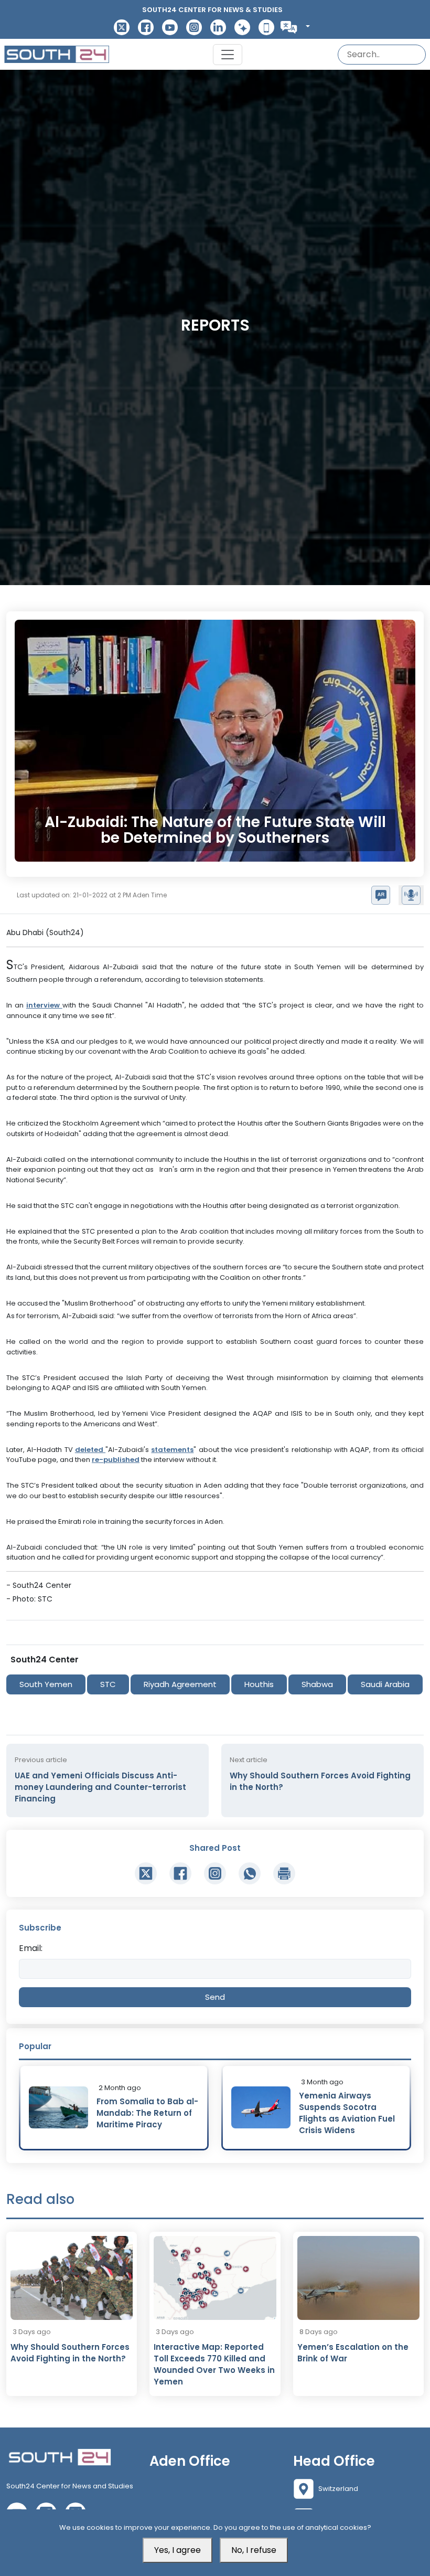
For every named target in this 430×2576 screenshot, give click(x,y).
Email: (31, 1948)
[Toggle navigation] (228, 55)
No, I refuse (254, 2550)
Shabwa (317, 1684)
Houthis (259, 1684)
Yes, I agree (178, 2550)
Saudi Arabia (385, 1684)
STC (108, 1684)
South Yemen (46, 1684)
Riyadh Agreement (180, 1684)
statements (172, 1450)
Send (215, 1997)
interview (44, 1005)
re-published (116, 1460)
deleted (90, 1450)
